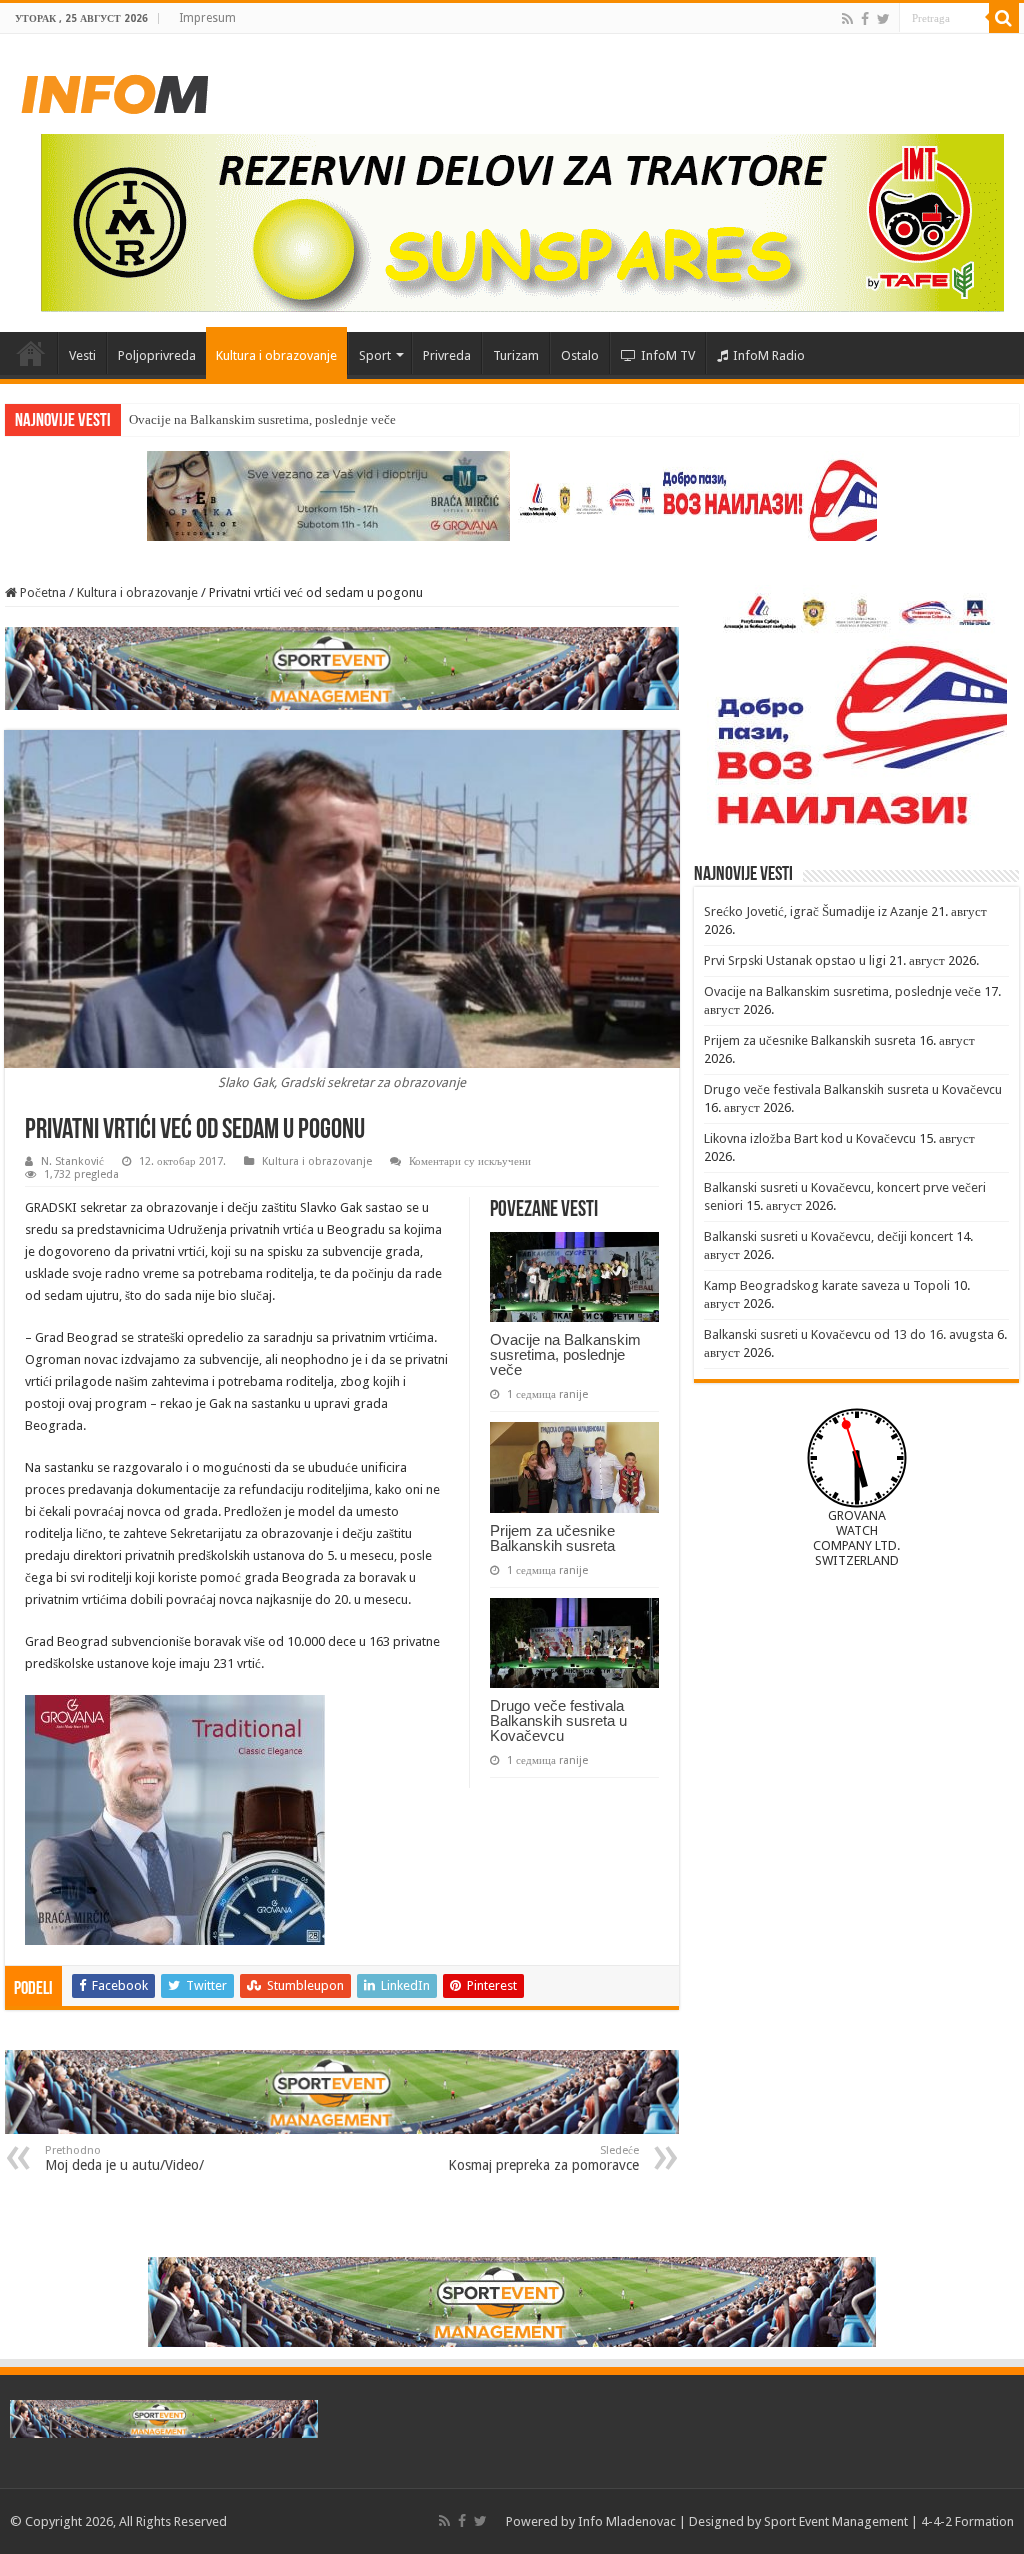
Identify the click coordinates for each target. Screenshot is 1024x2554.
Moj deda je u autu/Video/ (124, 2158)
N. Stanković (72, 1161)
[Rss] (847, 19)
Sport (375, 355)
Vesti (82, 355)
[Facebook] (865, 19)
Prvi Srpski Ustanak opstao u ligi (795, 960)
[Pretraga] (1004, 18)
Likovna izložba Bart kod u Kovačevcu (810, 1138)
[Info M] (115, 90)
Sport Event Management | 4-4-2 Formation (889, 2521)
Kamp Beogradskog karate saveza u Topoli (827, 1285)
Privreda (447, 355)
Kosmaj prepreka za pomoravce (543, 2158)
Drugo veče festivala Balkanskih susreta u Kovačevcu (558, 1720)
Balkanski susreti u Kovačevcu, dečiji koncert (828, 1236)
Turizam (516, 355)
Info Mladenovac (627, 2521)
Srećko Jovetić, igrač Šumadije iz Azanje (816, 911)
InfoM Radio (769, 355)
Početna (31, 353)
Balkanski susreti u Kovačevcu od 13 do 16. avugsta (849, 1334)
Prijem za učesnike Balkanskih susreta (552, 1538)
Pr (134, 419)
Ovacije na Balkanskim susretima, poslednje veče (565, 1354)
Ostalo (580, 355)
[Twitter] (883, 19)
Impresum (207, 18)
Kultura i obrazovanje (276, 355)
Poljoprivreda (157, 355)
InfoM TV (668, 355)
